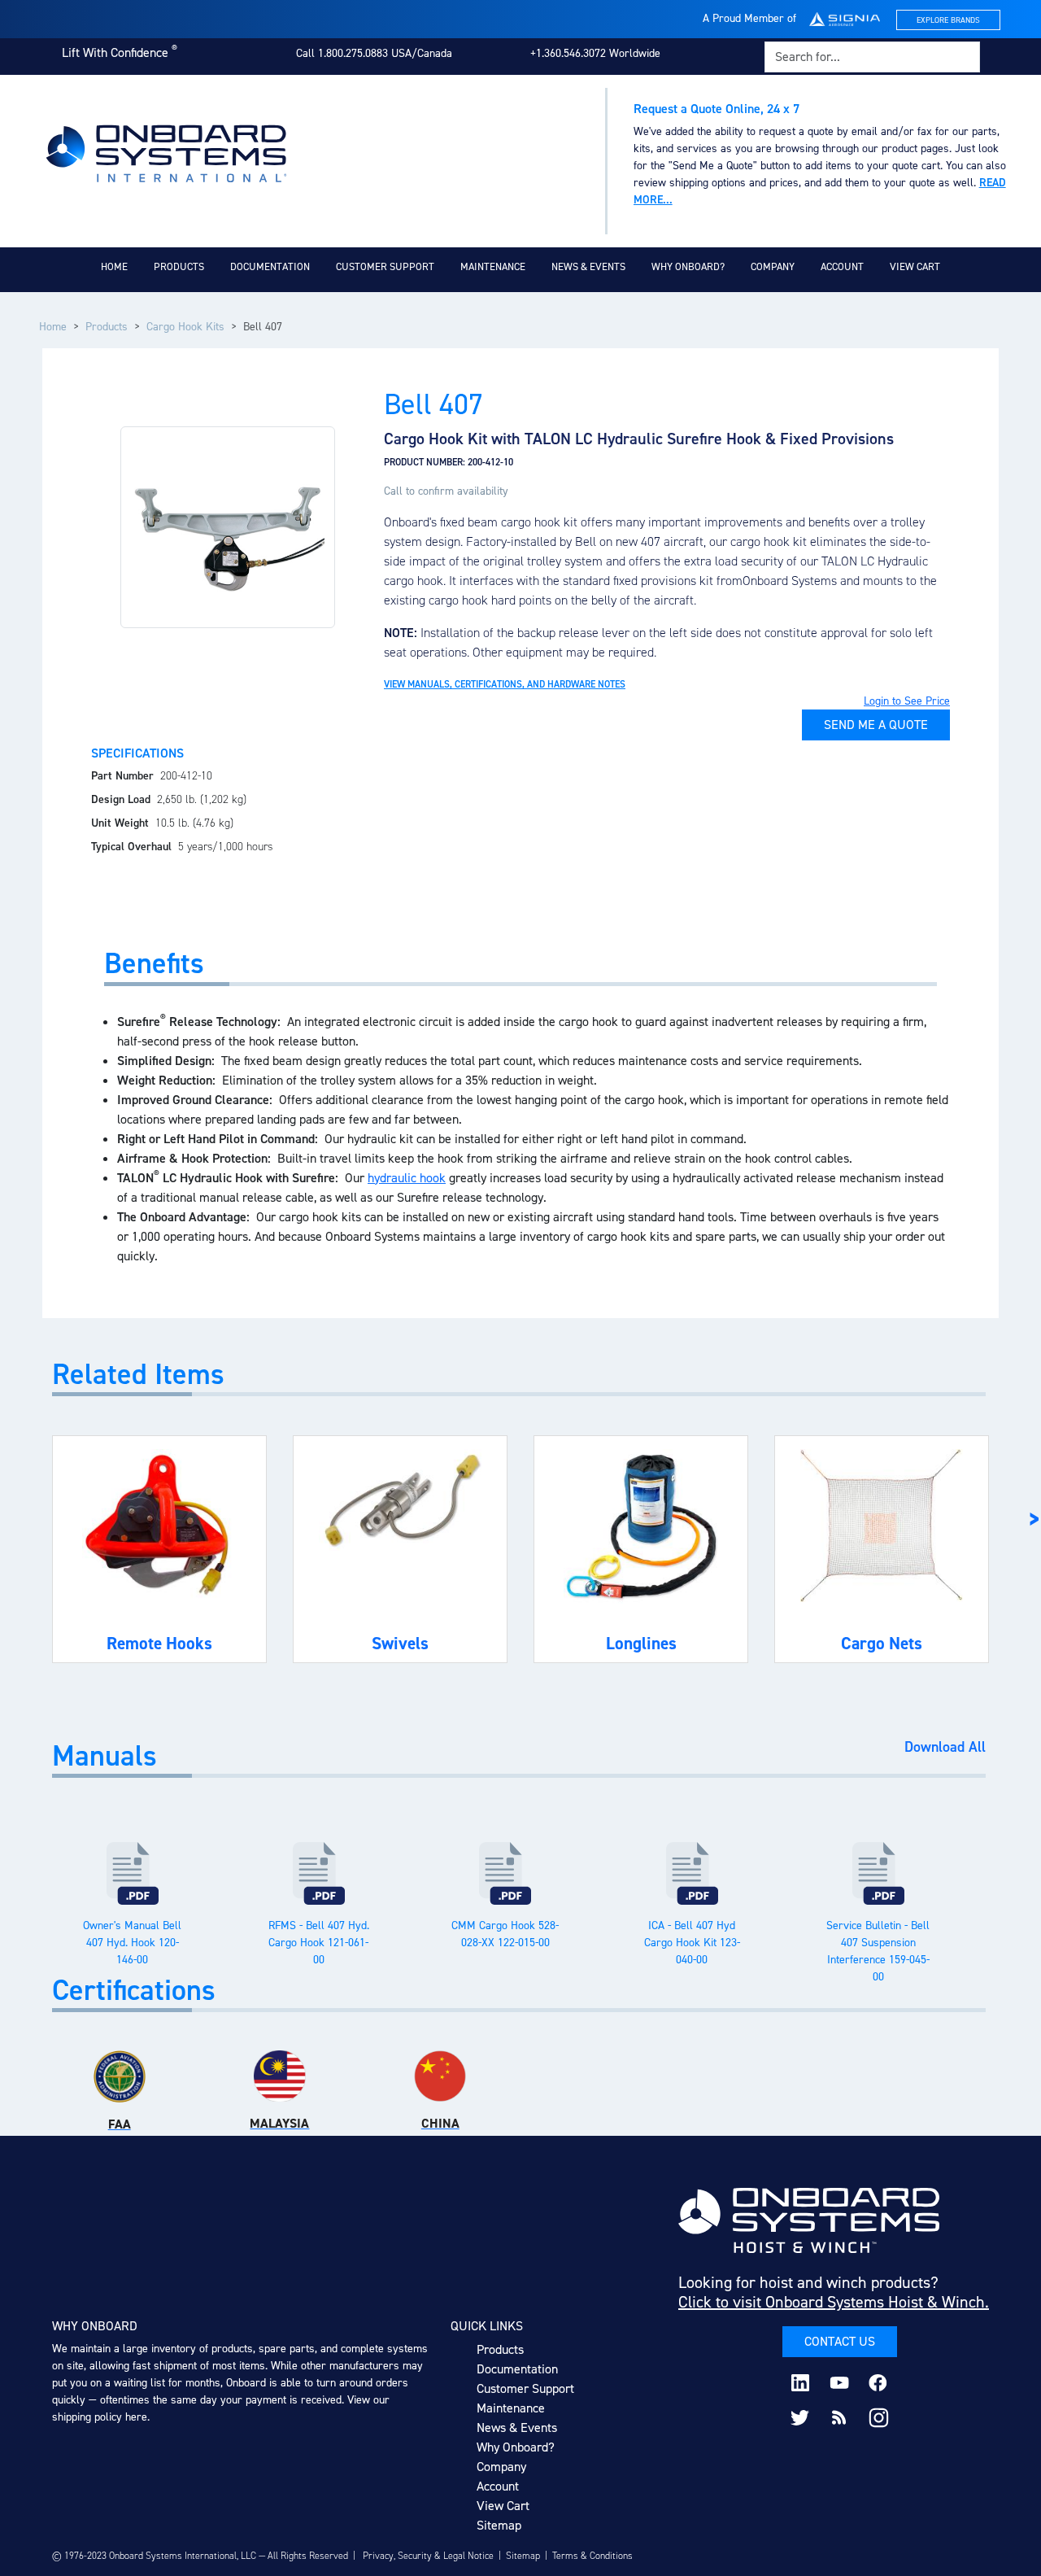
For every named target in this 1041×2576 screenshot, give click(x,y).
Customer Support (385, 266)
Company (773, 266)
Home (114, 266)
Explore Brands (948, 20)
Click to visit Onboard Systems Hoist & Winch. (834, 2302)
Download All (945, 1748)
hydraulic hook (407, 1178)
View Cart (915, 266)
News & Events (588, 266)
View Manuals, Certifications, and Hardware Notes (505, 684)
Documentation (270, 266)
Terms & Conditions (592, 2556)
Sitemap (499, 2525)
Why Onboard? (688, 266)
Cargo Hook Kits (185, 327)
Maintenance (493, 266)
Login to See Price (907, 701)
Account (842, 266)
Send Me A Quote (876, 725)
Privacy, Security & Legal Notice (428, 2556)
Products (179, 266)
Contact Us (840, 2341)
